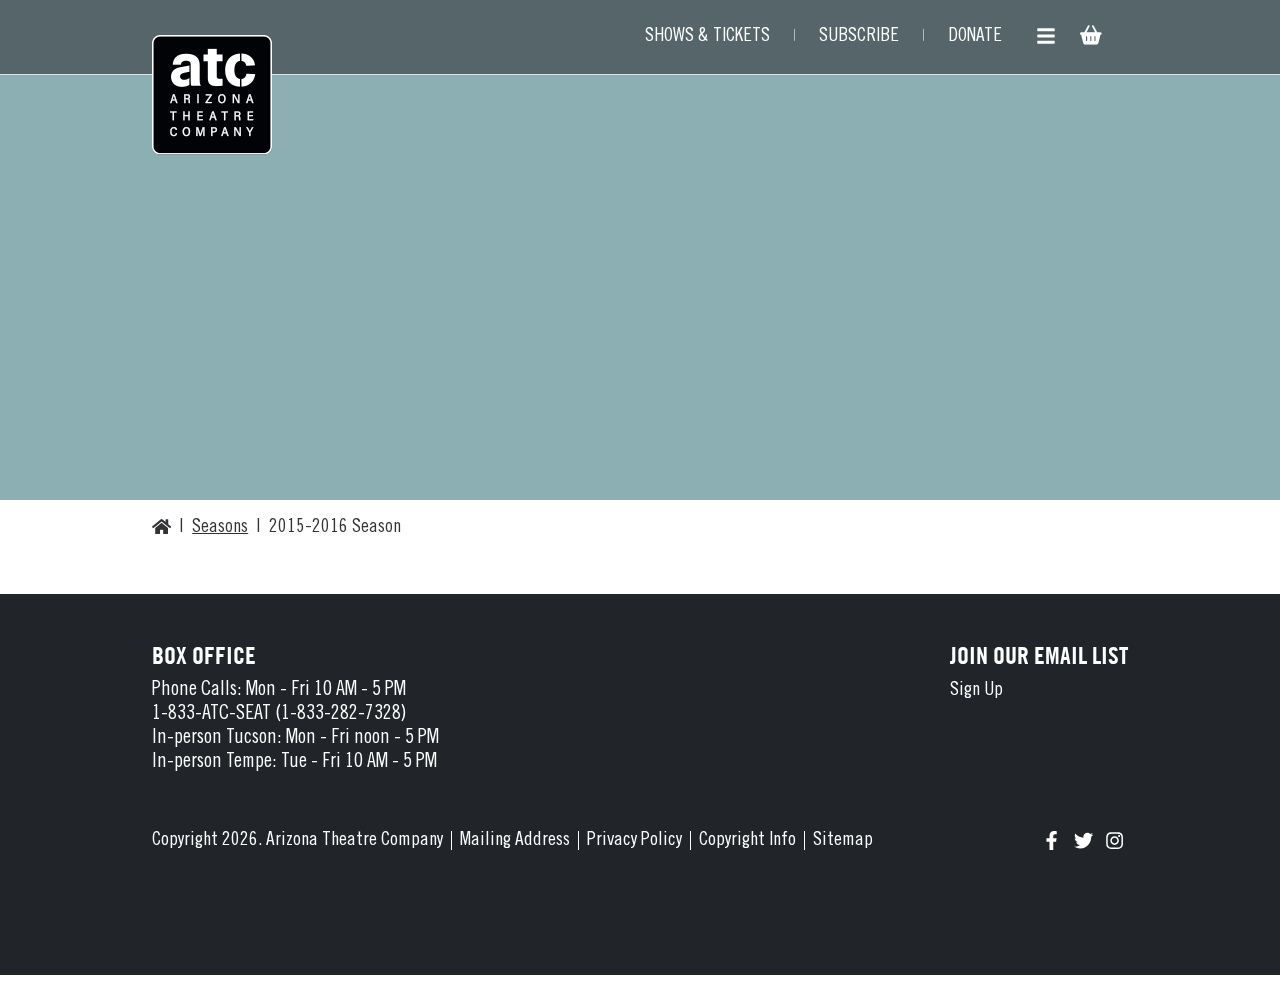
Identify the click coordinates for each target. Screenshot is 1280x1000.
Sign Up (976, 690)
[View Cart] (1089, 37)
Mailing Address (515, 840)
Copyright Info (747, 840)
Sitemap (843, 840)
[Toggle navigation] (1046, 37)
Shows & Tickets (707, 36)
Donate (975, 36)
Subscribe (859, 36)
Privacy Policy (634, 840)
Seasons (220, 527)
